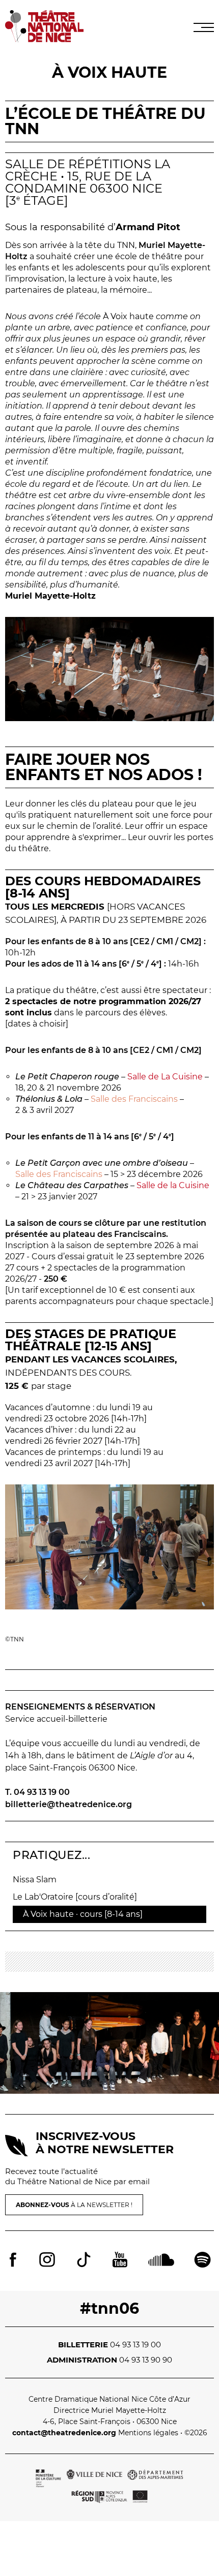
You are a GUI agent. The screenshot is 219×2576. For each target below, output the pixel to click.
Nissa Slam (35, 1880)
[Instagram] (47, 2261)
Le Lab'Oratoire (75, 1897)
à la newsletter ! (74, 2205)
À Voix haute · (83, 1914)
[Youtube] (120, 2261)
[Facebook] (13, 2261)
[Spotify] (202, 2261)
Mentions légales (148, 2433)
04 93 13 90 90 (146, 2360)
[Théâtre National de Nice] (44, 39)
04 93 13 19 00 (135, 2345)
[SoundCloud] (161, 2261)
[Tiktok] (84, 2261)
